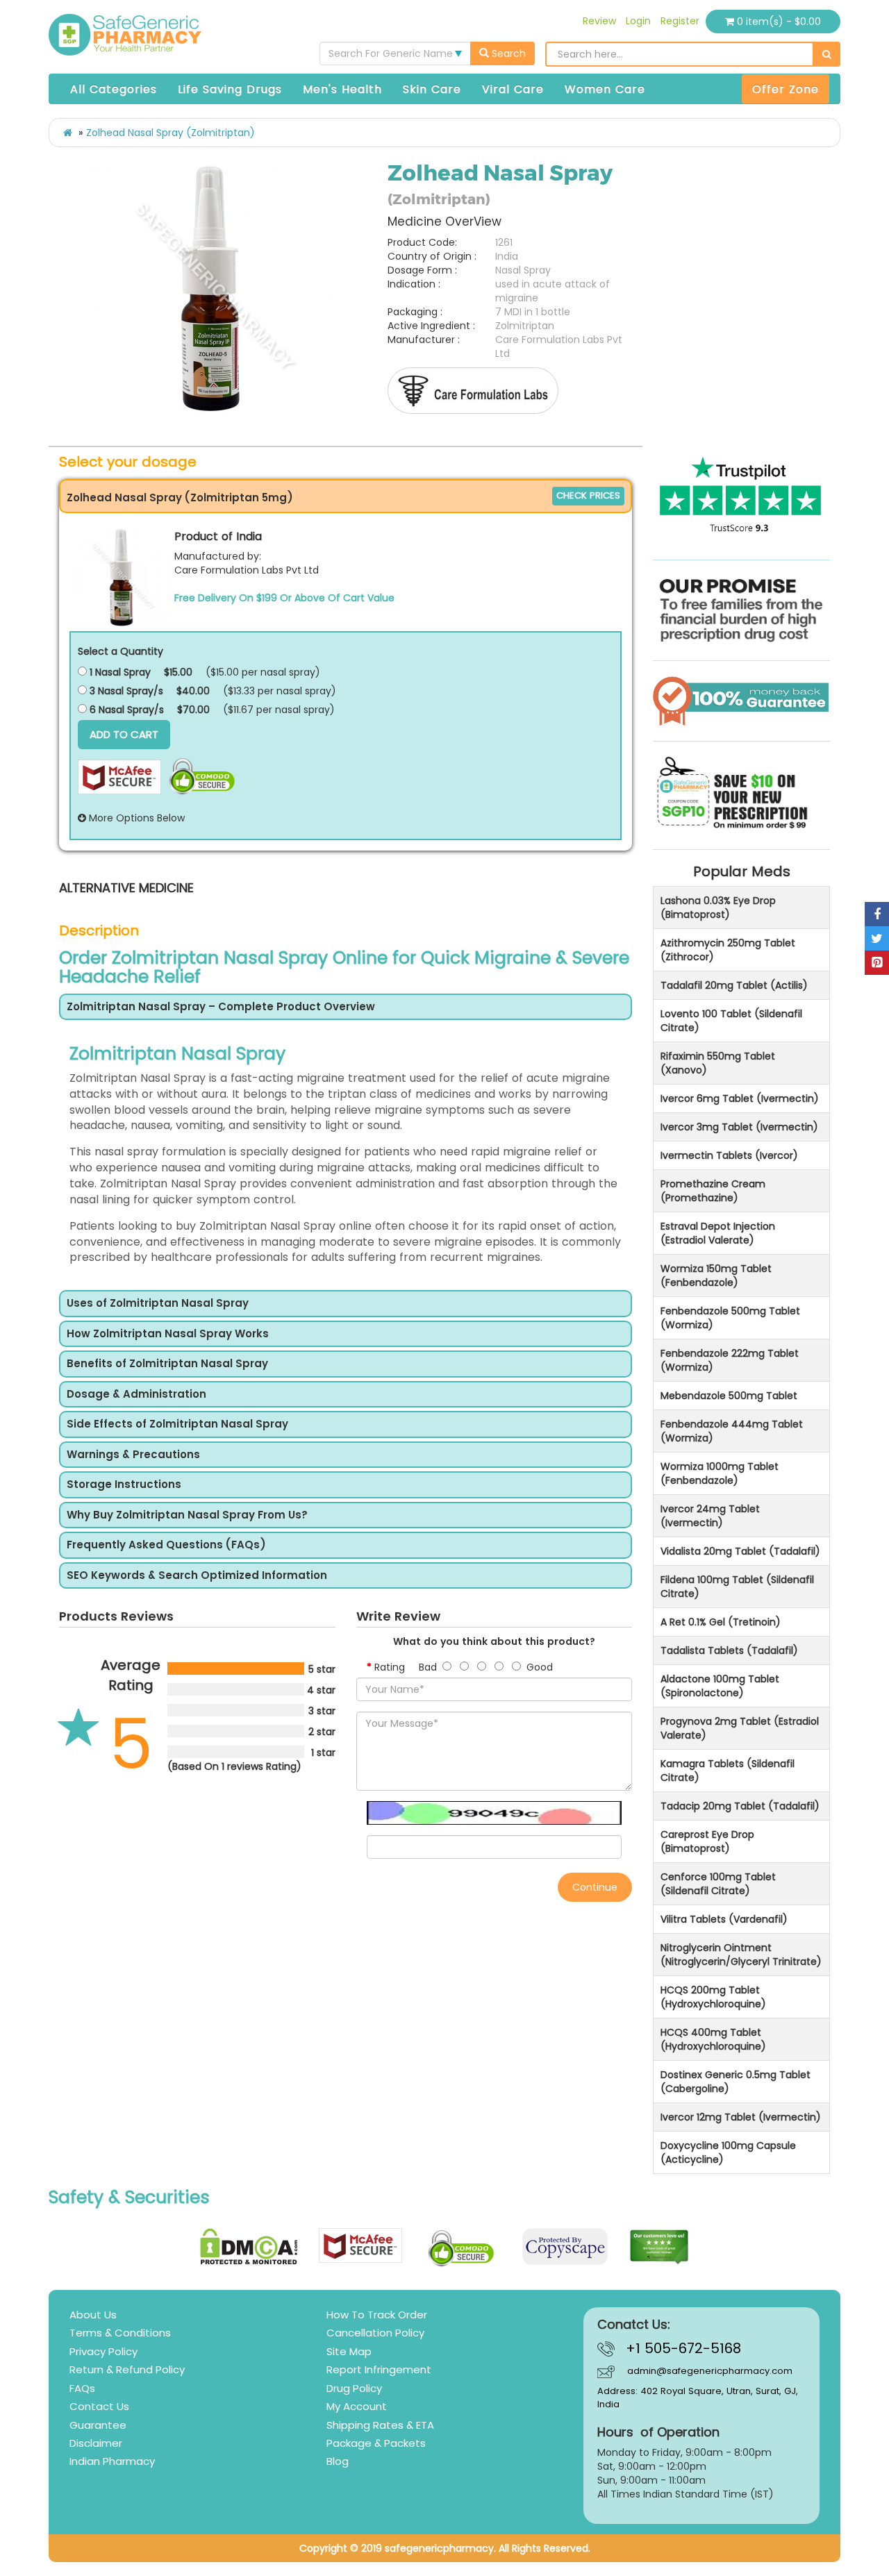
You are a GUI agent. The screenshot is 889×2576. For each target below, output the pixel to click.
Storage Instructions (124, 1485)
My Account (357, 2406)
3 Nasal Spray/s (125, 691)
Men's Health (342, 89)
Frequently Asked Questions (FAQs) (166, 1545)
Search (507, 53)
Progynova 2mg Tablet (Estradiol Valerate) (740, 1728)
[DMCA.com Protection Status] (249, 2247)
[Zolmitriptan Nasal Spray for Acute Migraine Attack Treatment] (213, 289)
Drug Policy (354, 2388)
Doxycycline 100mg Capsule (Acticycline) (728, 2152)
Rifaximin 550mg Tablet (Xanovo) (718, 1063)
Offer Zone (786, 89)
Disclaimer (96, 2443)
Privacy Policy (103, 2351)
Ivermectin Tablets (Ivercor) (729, 1155)
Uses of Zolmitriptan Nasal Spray (158, 1304)
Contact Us (99, 2406)
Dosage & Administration (136, 1395)
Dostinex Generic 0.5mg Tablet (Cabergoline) (736, 2082)
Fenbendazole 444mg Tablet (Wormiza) (732, 1431)
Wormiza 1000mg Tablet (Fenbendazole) (720, 1473)
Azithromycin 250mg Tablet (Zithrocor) (728, 950)
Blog (338, 2461)
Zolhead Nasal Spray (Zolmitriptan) (171, 133)
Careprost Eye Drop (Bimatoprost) (707, 1841)
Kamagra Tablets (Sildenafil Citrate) (728, 1771)
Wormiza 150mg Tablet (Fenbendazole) (716, 1276)
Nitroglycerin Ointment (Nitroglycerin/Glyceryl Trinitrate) (741, 1955)
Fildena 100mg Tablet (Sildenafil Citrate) (737, 1587)
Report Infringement (379, 2369)
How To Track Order (377, 2315)
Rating (390, 1667)
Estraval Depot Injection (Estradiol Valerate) (718, 1233)
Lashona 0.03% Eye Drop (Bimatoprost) (718, 908)
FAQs (82, 2388)
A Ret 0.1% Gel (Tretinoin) (721, 1622)
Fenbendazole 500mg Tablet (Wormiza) (730, 1318)
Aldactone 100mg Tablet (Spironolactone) (720, 1686)
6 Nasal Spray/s (125, 710)
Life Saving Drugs (230, 89)
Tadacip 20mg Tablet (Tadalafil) (740, 1806)
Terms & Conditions (120, 2333)
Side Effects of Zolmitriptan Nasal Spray (177, 1424)
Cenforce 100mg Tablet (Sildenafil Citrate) (718, 1884)
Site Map (349, 2351)
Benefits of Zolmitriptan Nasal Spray (167, 1364)
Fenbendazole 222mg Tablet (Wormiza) (730, 1360)
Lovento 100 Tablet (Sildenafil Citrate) (731, 1021)
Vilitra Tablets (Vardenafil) (724, 1919)
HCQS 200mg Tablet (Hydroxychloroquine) (713, 1997)
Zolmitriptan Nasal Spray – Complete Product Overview (221, 1007)
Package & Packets (376, 2443)
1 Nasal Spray (119, 672)
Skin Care (432, 89)
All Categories (114, 89)
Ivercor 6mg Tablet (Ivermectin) (740, 1098)
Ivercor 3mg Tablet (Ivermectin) (739, 1127)
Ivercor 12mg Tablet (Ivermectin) (741, 2117)
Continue (595, 1887)
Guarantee (98, 2425)
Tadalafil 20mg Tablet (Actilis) (734, 985)
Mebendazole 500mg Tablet (729, 1396)
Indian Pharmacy (112, 2461)
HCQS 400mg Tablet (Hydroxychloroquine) (713, 2039)
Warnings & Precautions (133, 1455)
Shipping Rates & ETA (380, 2425)
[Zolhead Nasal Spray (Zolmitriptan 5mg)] (122, 577)
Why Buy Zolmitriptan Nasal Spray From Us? (187, 1515)
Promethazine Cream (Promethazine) (713, 1191)
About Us (93, 2315)
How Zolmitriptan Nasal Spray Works (168, 1334)
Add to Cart (124, 734)
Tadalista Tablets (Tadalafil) (729, 1650)
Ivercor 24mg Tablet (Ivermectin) (710, 1516)
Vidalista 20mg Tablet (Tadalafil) (740, 1551)
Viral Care (513, 89)
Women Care (605, 89)
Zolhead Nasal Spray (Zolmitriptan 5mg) (180, 497)
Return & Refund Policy (127, 2369)
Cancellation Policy (375, 2333)
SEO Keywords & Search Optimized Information (197, 1576)
